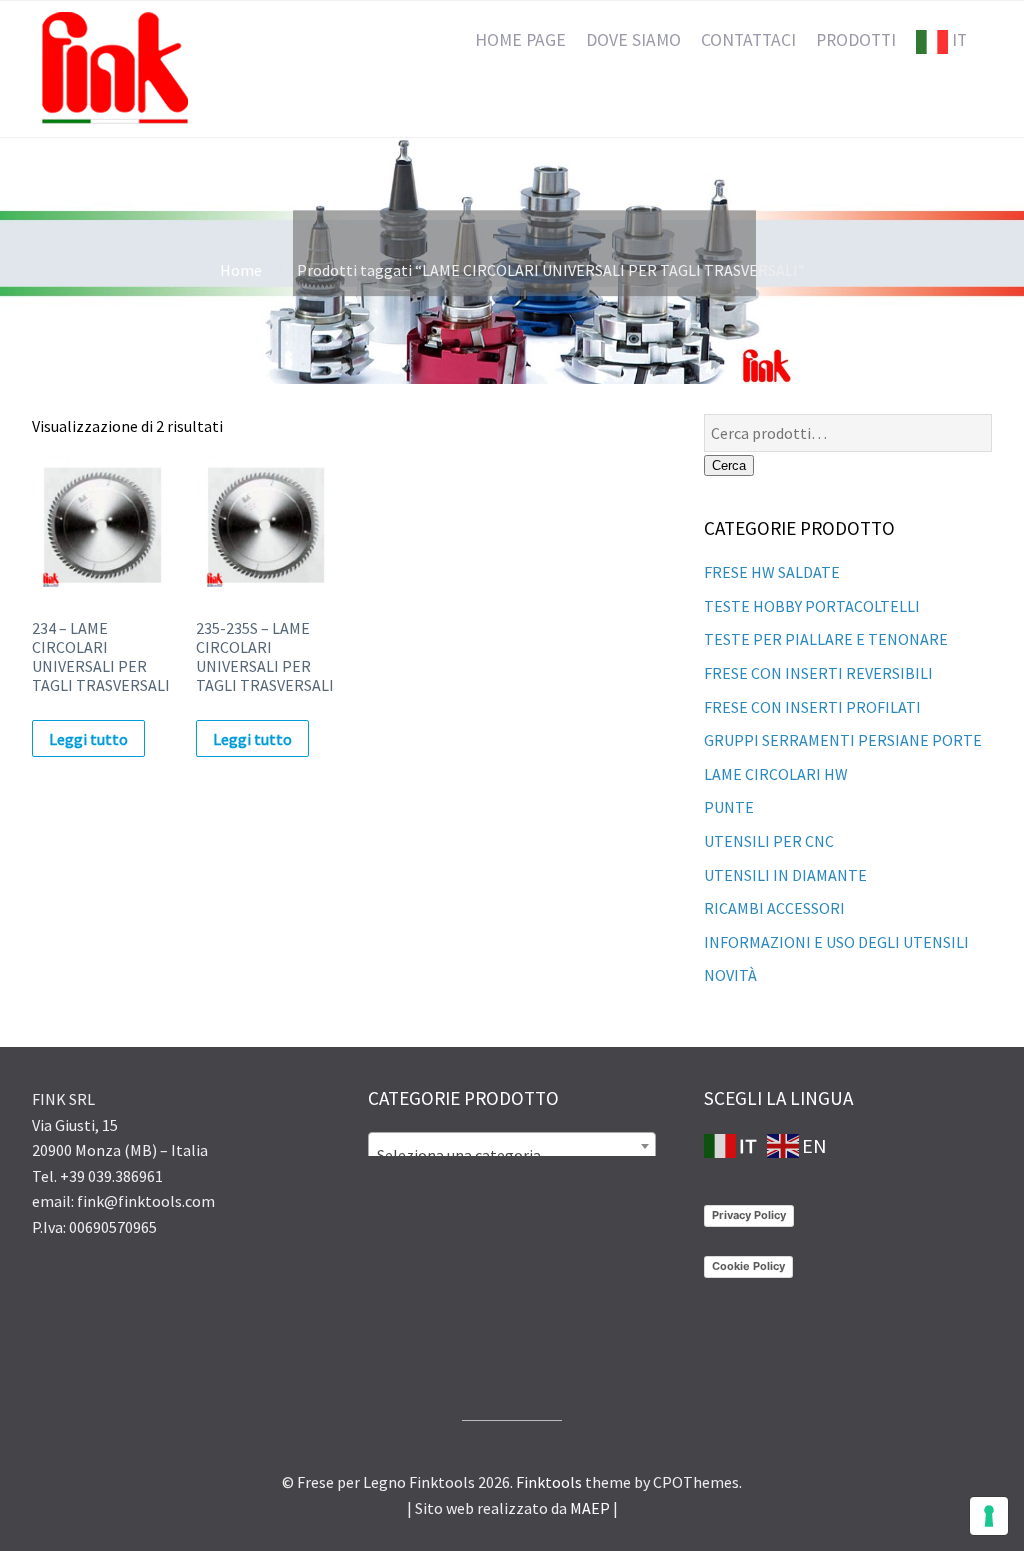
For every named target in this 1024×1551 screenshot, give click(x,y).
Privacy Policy (749, 1215)
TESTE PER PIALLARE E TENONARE (826, 639)
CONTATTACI (748, 40)
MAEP (590, 1508)
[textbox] (512, 1155)
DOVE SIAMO (633, 40)
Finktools (549, 1482)
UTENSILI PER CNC (769, 841)
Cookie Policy (748, 1266)
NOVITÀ (730, 975)
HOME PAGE (520, 40)
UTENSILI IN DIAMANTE (785, 875)
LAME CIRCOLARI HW (776, 774)
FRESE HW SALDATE (772, 572)
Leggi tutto (88, 739)
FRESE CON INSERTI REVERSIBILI (818, 673)
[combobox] (512, 1146)
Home (241, 270)
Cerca (729, 465)
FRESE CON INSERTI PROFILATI (812, 707)
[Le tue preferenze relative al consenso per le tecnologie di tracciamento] (989, 1516)
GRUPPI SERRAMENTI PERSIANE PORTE (843, 740)
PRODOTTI (856, 40)
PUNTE (729, 807)
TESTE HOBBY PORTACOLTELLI (812, 606)
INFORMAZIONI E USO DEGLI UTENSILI (836, 942)
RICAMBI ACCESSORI (774, 908)
